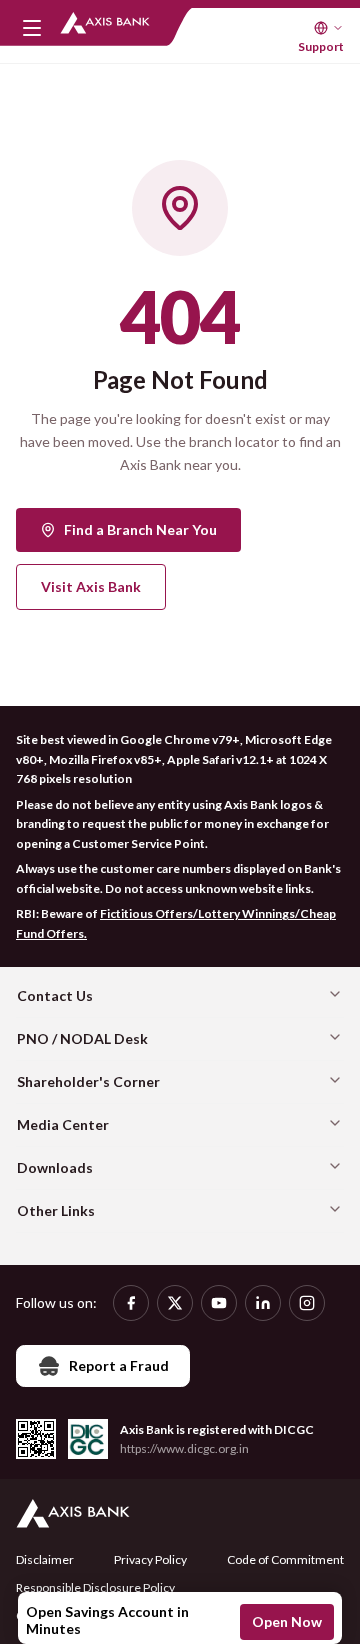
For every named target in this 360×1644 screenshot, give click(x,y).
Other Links (56, 1210)
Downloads (55, 1167)
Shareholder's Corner (88, 1081)
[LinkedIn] (263, 1303)
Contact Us (55, 995)
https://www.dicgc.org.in (184, 1448)
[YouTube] (219, 1303)
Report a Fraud (119, 1365)
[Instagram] (307, 1303)
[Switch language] (329, 28)
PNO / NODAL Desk (82, 1038)
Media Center (63, 1124)
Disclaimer (45, 1559)
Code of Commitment (285, 1559)
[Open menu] (32, 28)
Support (321, 46)
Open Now (287, 1621)
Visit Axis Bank (91, 586)
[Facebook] (131, 1303)
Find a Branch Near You (140, 529)
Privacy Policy (150, 1559)
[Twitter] (175, 1303)
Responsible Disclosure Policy (95, 1587)
